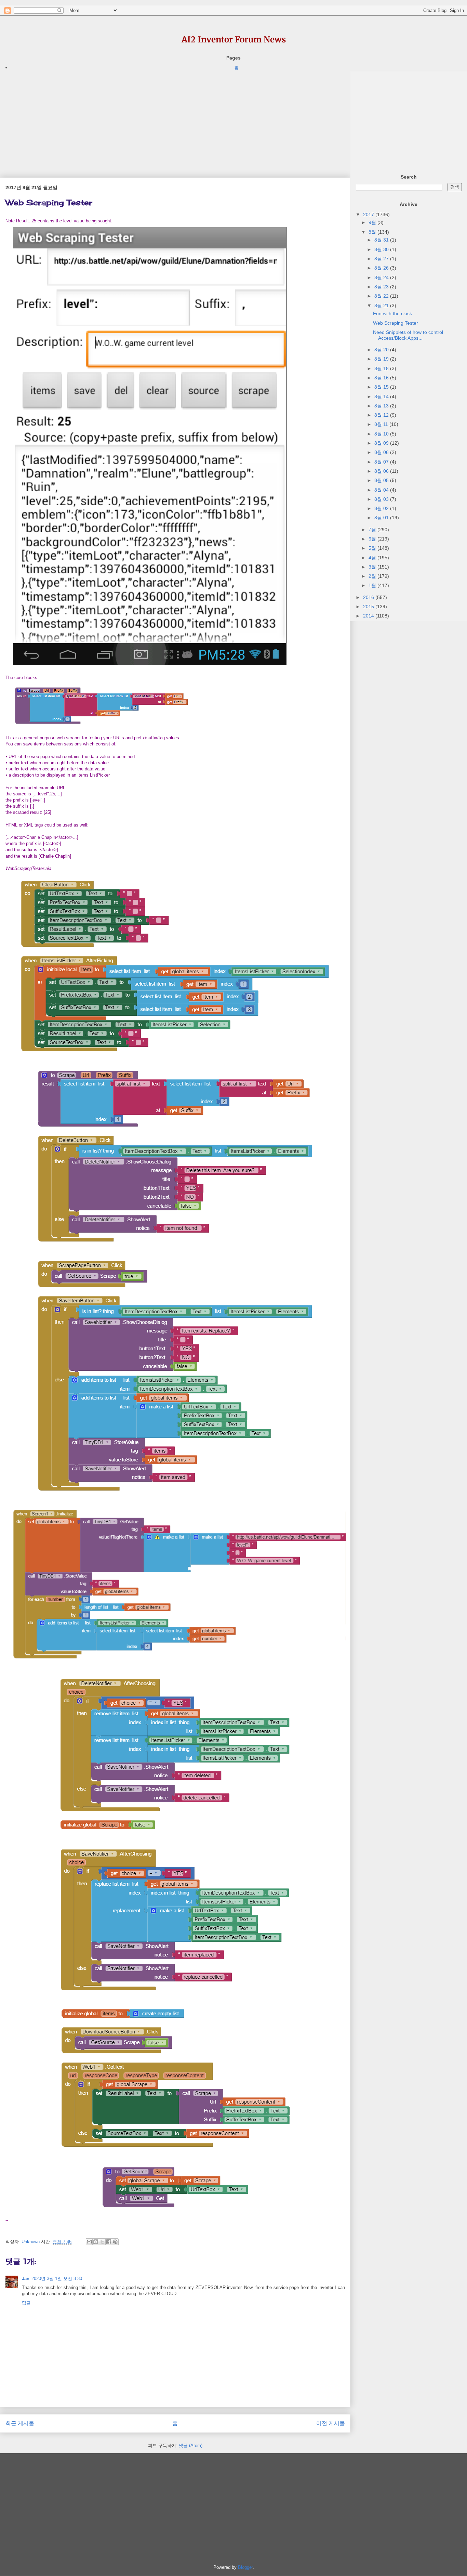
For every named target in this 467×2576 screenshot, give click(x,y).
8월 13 (382, 406)
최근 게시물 (20, 2423)
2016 (369, 597)
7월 (373, 530)
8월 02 (382, 508)
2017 (369, 214)
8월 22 (382, 296)
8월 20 (382, 350)
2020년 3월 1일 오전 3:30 (57, 2279)
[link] (28, 869)
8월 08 (382, 452)
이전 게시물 (331, 2423)
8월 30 (382, 249)
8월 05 (382, 480)
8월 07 (382, 462)
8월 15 (382, 387)
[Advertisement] (175, 119)
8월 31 (382, 240)
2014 (369, 616)
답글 (26, 2303)
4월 (373, 558)
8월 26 (382, 268)
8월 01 (382, 518)
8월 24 (382, 277)
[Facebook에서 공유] (109, 2242)
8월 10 (382, 434)
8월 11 (382, 424)
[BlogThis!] (96, 2242)
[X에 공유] (102, 2242)
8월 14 (382, 396)
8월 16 (382, 378)
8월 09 (382, 443)
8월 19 (382, 359)
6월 (373, 539)
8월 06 (382, 471)
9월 (373, 222)
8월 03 (382, 499)
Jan (26, 2279)
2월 (373, 576)
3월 (373, 567)
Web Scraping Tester (396, 323)
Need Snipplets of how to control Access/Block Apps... (408, 335)
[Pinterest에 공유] (115, 2242)
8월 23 (382, 287)
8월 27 (382, 259)
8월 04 (382, 490)
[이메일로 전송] (89, 2242)
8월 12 (382, 415)
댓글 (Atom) (191, 2445)
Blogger (245, 2567)
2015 (369, 607)
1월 (373, 585)
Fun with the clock (392, 313)
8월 (373, 232)
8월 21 (382, 305)
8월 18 (382, 368)
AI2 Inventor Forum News (234, 40)
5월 (373, 548)
